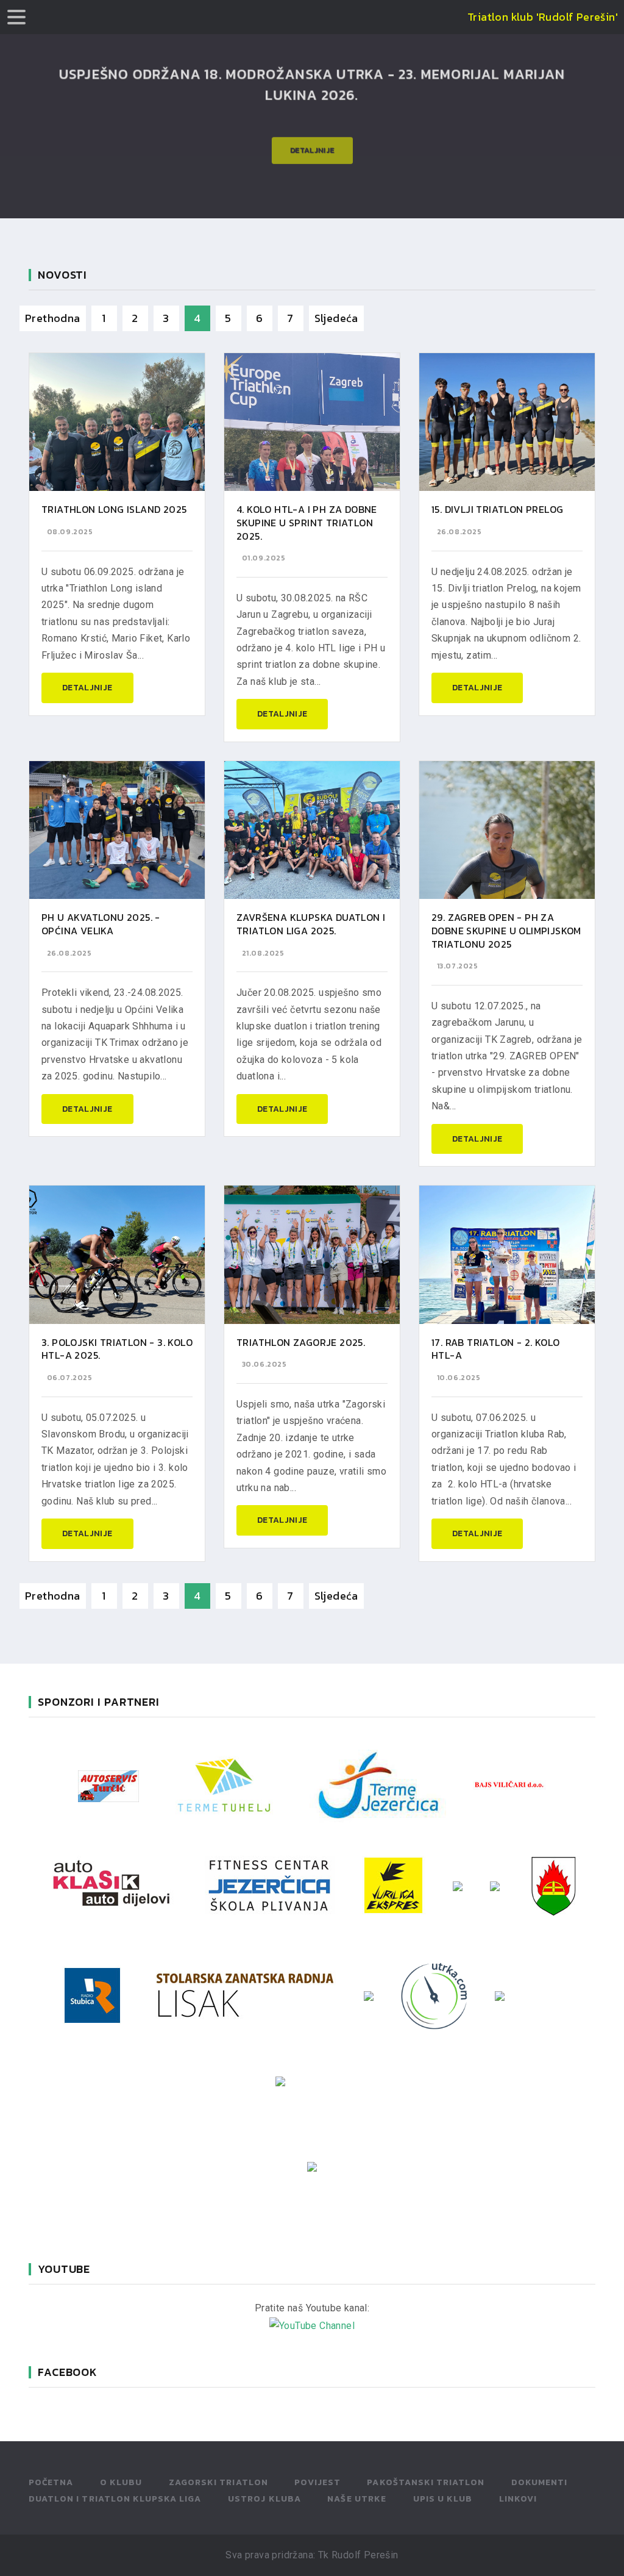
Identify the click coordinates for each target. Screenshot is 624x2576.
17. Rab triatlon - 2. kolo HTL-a (495, 1349)
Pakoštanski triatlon (426, 2482)
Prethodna (53, 318)
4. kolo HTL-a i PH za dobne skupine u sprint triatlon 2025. (307, 522)
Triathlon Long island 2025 (114, 509)
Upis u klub (443, 2499)
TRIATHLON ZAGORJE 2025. (301, 1342)
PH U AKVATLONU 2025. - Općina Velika (101, 924)
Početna (51, 2482)
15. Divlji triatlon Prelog (497, 509)
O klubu (121, 2482)
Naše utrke (357, 2499)
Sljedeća (336, 318)
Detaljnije (312, 143)
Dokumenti (539, 2482)
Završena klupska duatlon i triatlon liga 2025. (311, 924)
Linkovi (518, 2499)
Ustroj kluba (264, 2499)
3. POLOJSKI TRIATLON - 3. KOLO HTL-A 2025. (117, 1349)
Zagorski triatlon (218, 2482)
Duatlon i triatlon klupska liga (115, 2499)
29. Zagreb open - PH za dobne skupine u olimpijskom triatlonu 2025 (506, 930)
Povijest (317, 2482)
